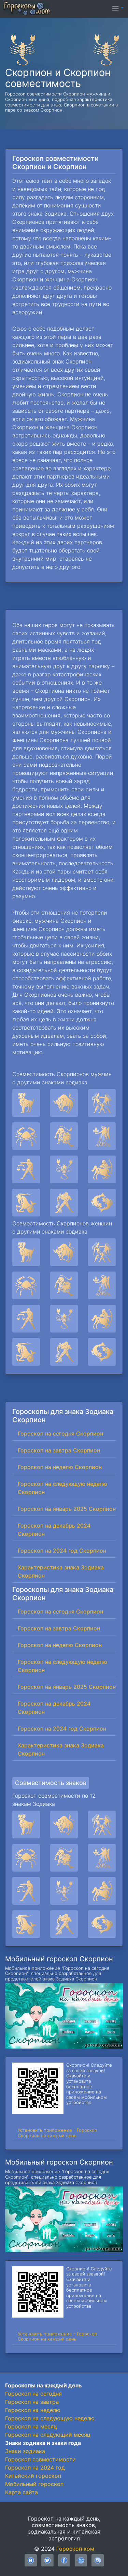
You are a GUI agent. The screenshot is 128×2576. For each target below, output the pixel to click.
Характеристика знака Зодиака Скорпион (61, 1571)
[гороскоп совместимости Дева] (102, 1858)
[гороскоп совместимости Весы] (26, 1891)
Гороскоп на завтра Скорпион (59, 1450)
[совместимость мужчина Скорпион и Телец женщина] (64, 1103)
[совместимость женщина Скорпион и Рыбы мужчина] (102, 1352)
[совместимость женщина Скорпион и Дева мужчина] (102, 1285)
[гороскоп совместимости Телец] (64, 1825)
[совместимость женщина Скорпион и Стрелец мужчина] (102, 1319)
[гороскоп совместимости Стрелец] (102, 1891)
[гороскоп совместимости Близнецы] (102, 1825)
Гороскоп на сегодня (33, 2394)
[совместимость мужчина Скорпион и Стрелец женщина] (102, 1169)
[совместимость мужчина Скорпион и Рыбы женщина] (102, 1203)
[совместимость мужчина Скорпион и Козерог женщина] (26, 1203)
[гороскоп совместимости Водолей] (64, 1924)
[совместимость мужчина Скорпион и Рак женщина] (26, 1136)
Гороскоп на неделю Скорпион (60, 1467)
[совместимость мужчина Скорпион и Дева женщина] (102, 1136)
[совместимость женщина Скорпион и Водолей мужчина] (64, 1352)
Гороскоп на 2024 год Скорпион (62, 1551)
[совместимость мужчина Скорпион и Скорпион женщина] (64, 1169)
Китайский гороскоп (33, 2476)
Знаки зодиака (25, 2451)
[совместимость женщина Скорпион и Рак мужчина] (26, 1285)
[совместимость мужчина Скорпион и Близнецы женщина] (102, 1103)
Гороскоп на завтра (32, 2402)
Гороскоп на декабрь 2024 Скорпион (54, 1530)
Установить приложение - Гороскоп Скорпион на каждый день (58, 2133)
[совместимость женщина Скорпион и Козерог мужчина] (26, 1352)
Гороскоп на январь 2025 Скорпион (67, 1509)
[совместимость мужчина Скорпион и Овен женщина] (26, 1103)
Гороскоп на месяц (31, 2426)
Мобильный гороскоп (34, 2484)
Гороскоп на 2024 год (35, 2467)
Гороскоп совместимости (40, 2459)
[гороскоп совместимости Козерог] (26, 1924)
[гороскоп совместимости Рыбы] (102, 1924)
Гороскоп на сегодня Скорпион (60, 1433)
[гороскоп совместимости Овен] (26, 1825)
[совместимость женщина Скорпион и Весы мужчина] (26, 1319)
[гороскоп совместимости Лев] (64, 1858)
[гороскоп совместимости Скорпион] (64, 1891)
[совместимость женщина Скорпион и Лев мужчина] (64, 1285)
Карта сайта (22, 2492)
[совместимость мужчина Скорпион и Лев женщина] (64, 1136)
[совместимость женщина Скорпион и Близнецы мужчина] (102, 1252)
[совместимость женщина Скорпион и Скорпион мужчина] (64, 1319)
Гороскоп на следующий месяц (48, 2435)
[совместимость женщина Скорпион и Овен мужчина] (26, 1252)
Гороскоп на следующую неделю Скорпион (62, 1488)
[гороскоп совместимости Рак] (26, 1858)
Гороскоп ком (75, 2549)
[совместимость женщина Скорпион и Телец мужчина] (64, 1252)
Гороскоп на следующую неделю (50, 2418)
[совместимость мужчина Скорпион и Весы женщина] (26, 1169)
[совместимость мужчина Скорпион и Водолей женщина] (64, 1203)
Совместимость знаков (51, 1783)
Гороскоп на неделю (33, 2410)
